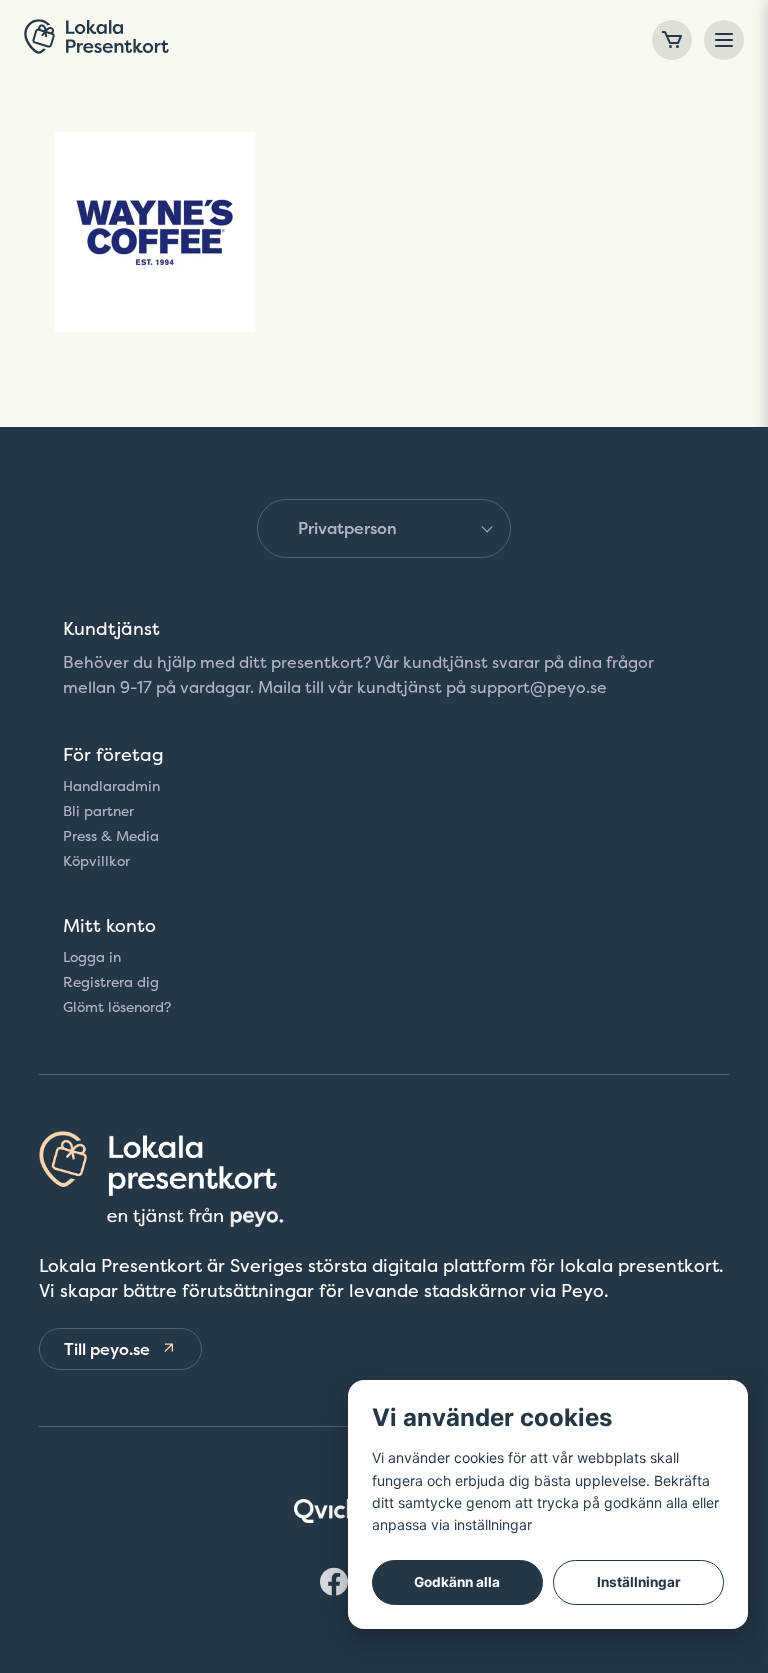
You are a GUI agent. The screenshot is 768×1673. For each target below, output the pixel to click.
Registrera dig (111, 982)
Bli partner (98, 811)
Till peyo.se (107, 1349)
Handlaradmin (111, 786)
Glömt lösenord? (117, 1007)
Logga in (92, 957)
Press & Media (111, 836)
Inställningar (639, 1582)
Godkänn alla (457, 1582)
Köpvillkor (96, 861)
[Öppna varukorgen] (672, 40)
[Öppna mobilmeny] (724, 40)
